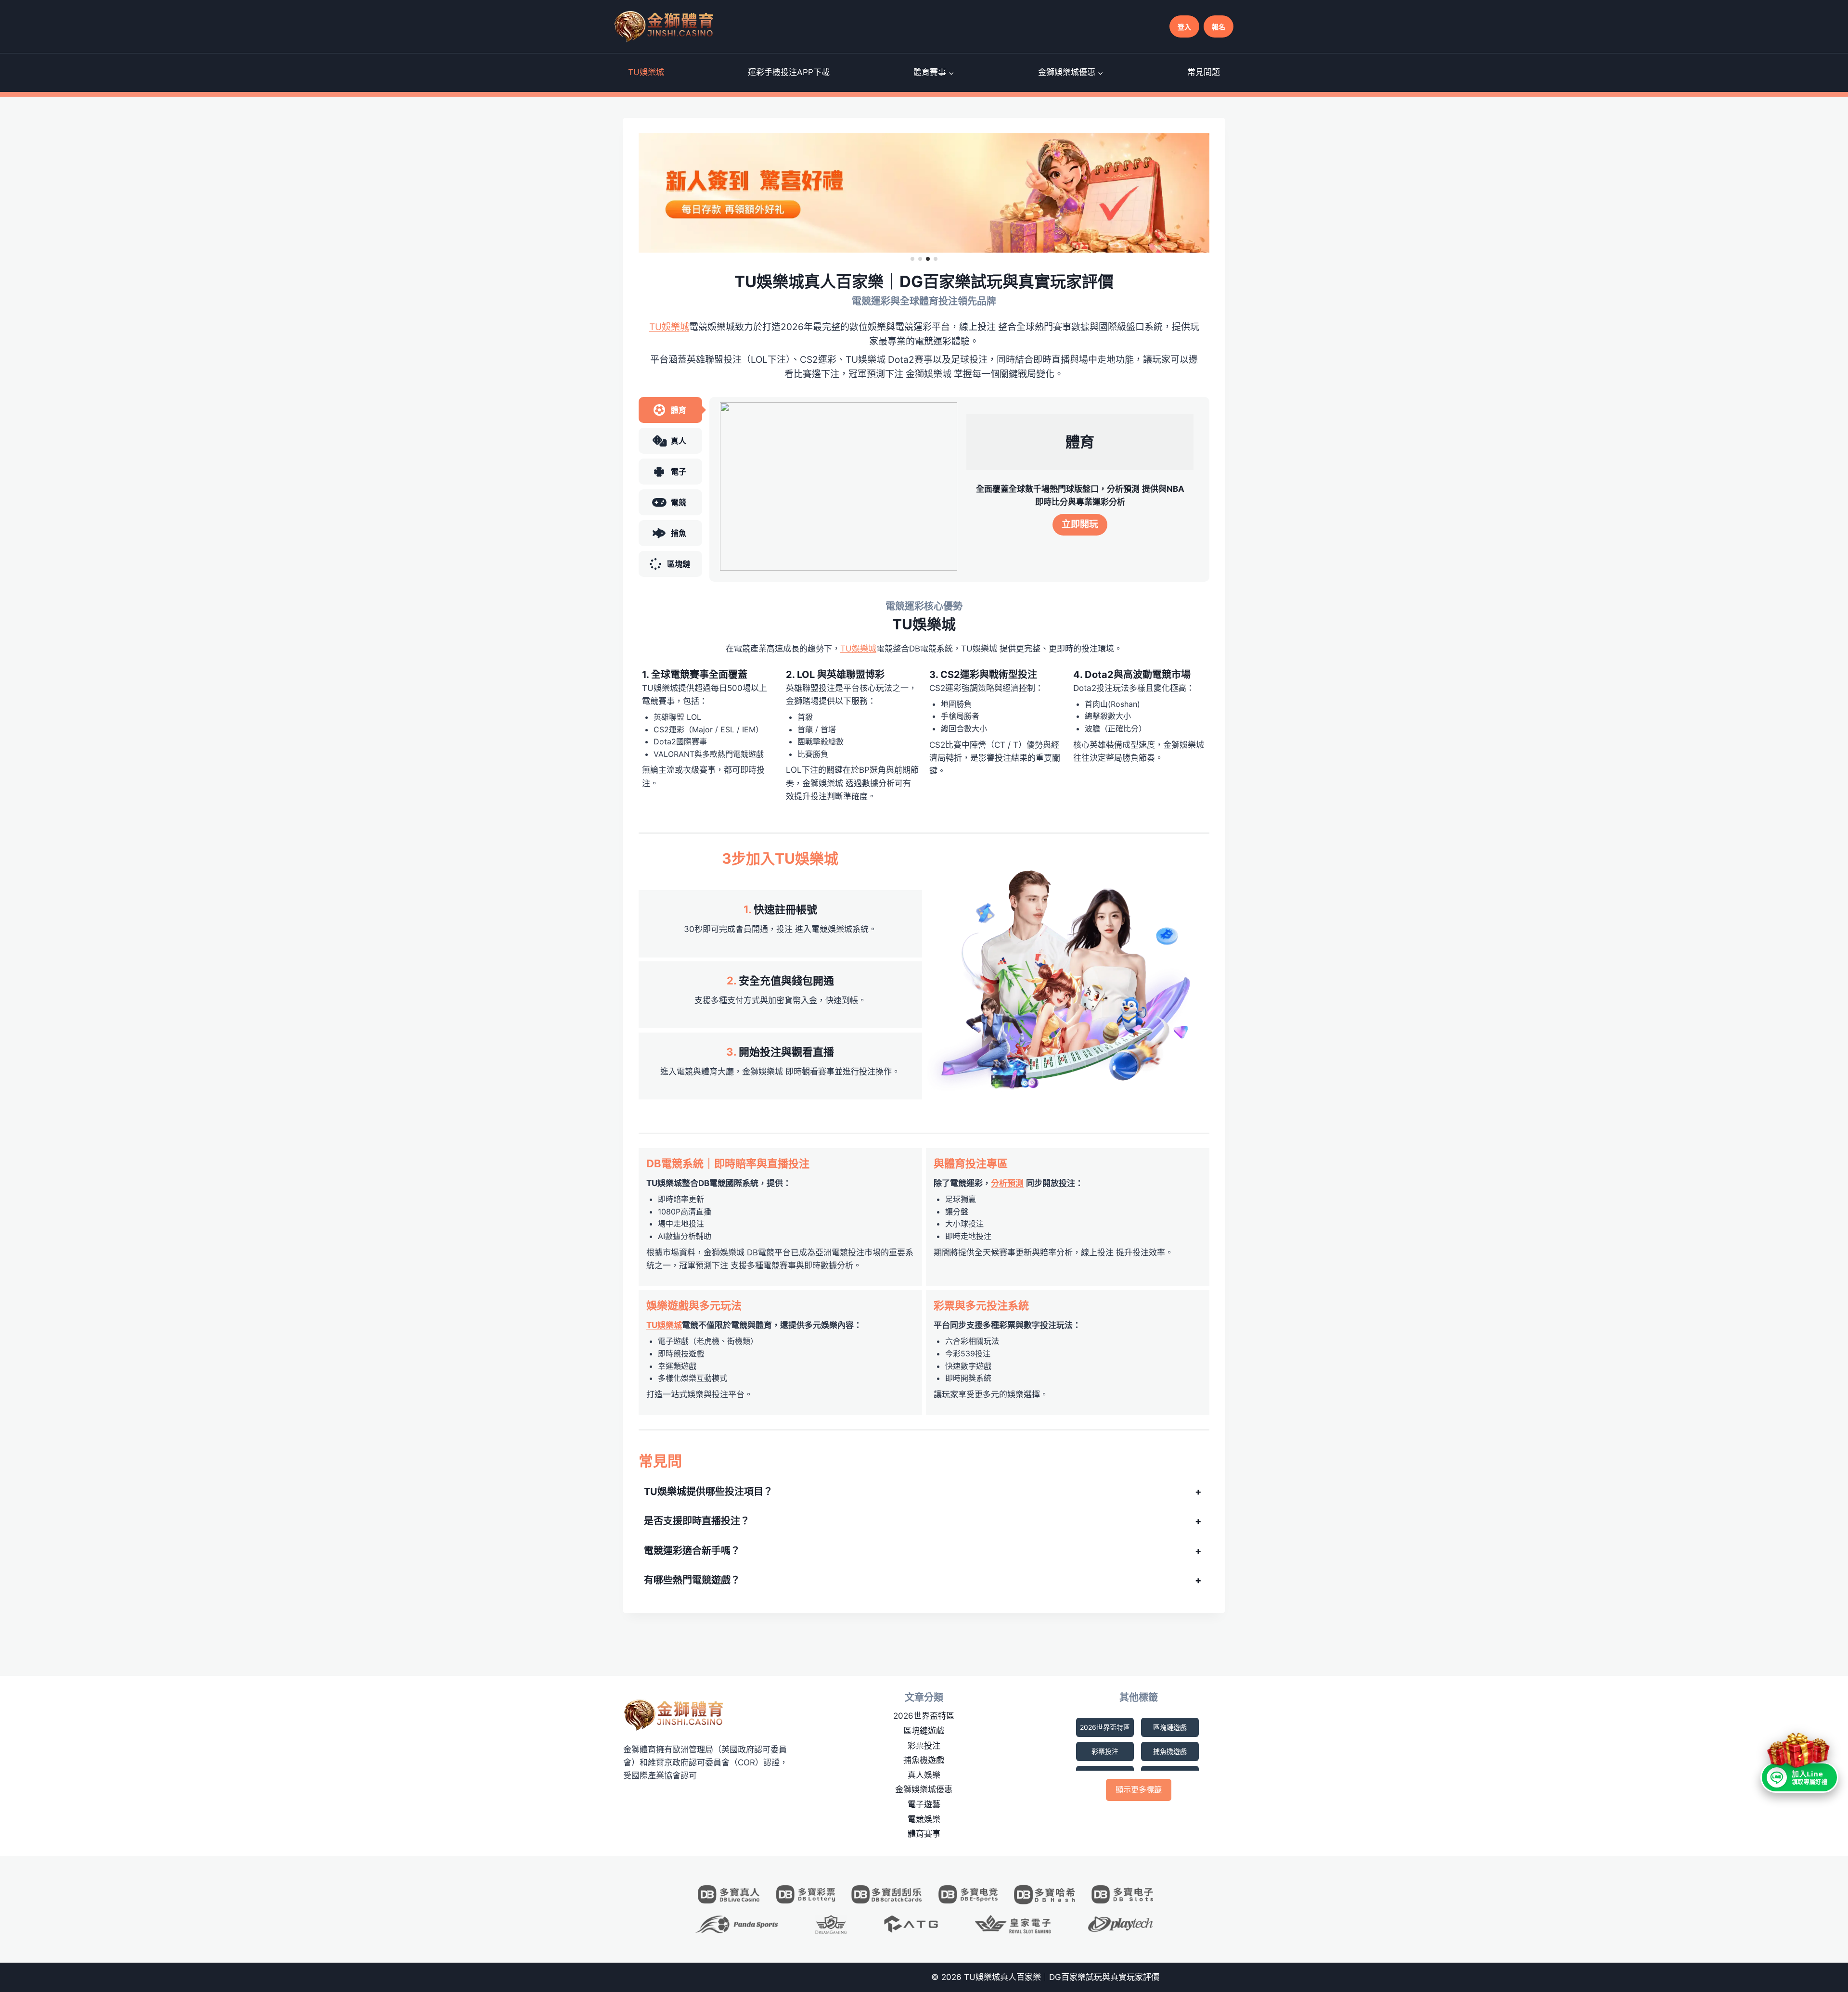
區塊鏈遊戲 (924, 1731)
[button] (912, 259)
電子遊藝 (924, 1804)
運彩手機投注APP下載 (789, 72)
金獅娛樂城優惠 (924, 1789)
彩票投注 (924, 1746)
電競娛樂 (924, 1819)
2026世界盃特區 (924, 1716)
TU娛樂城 (646, 72)
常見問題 (1204, 72)
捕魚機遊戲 (924, 1760)
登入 (1184, 27)
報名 (1219, 27)
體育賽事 (924, 1834)
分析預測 (1007, 1183)
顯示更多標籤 (1139, 1789)
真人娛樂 (924, 1775)
